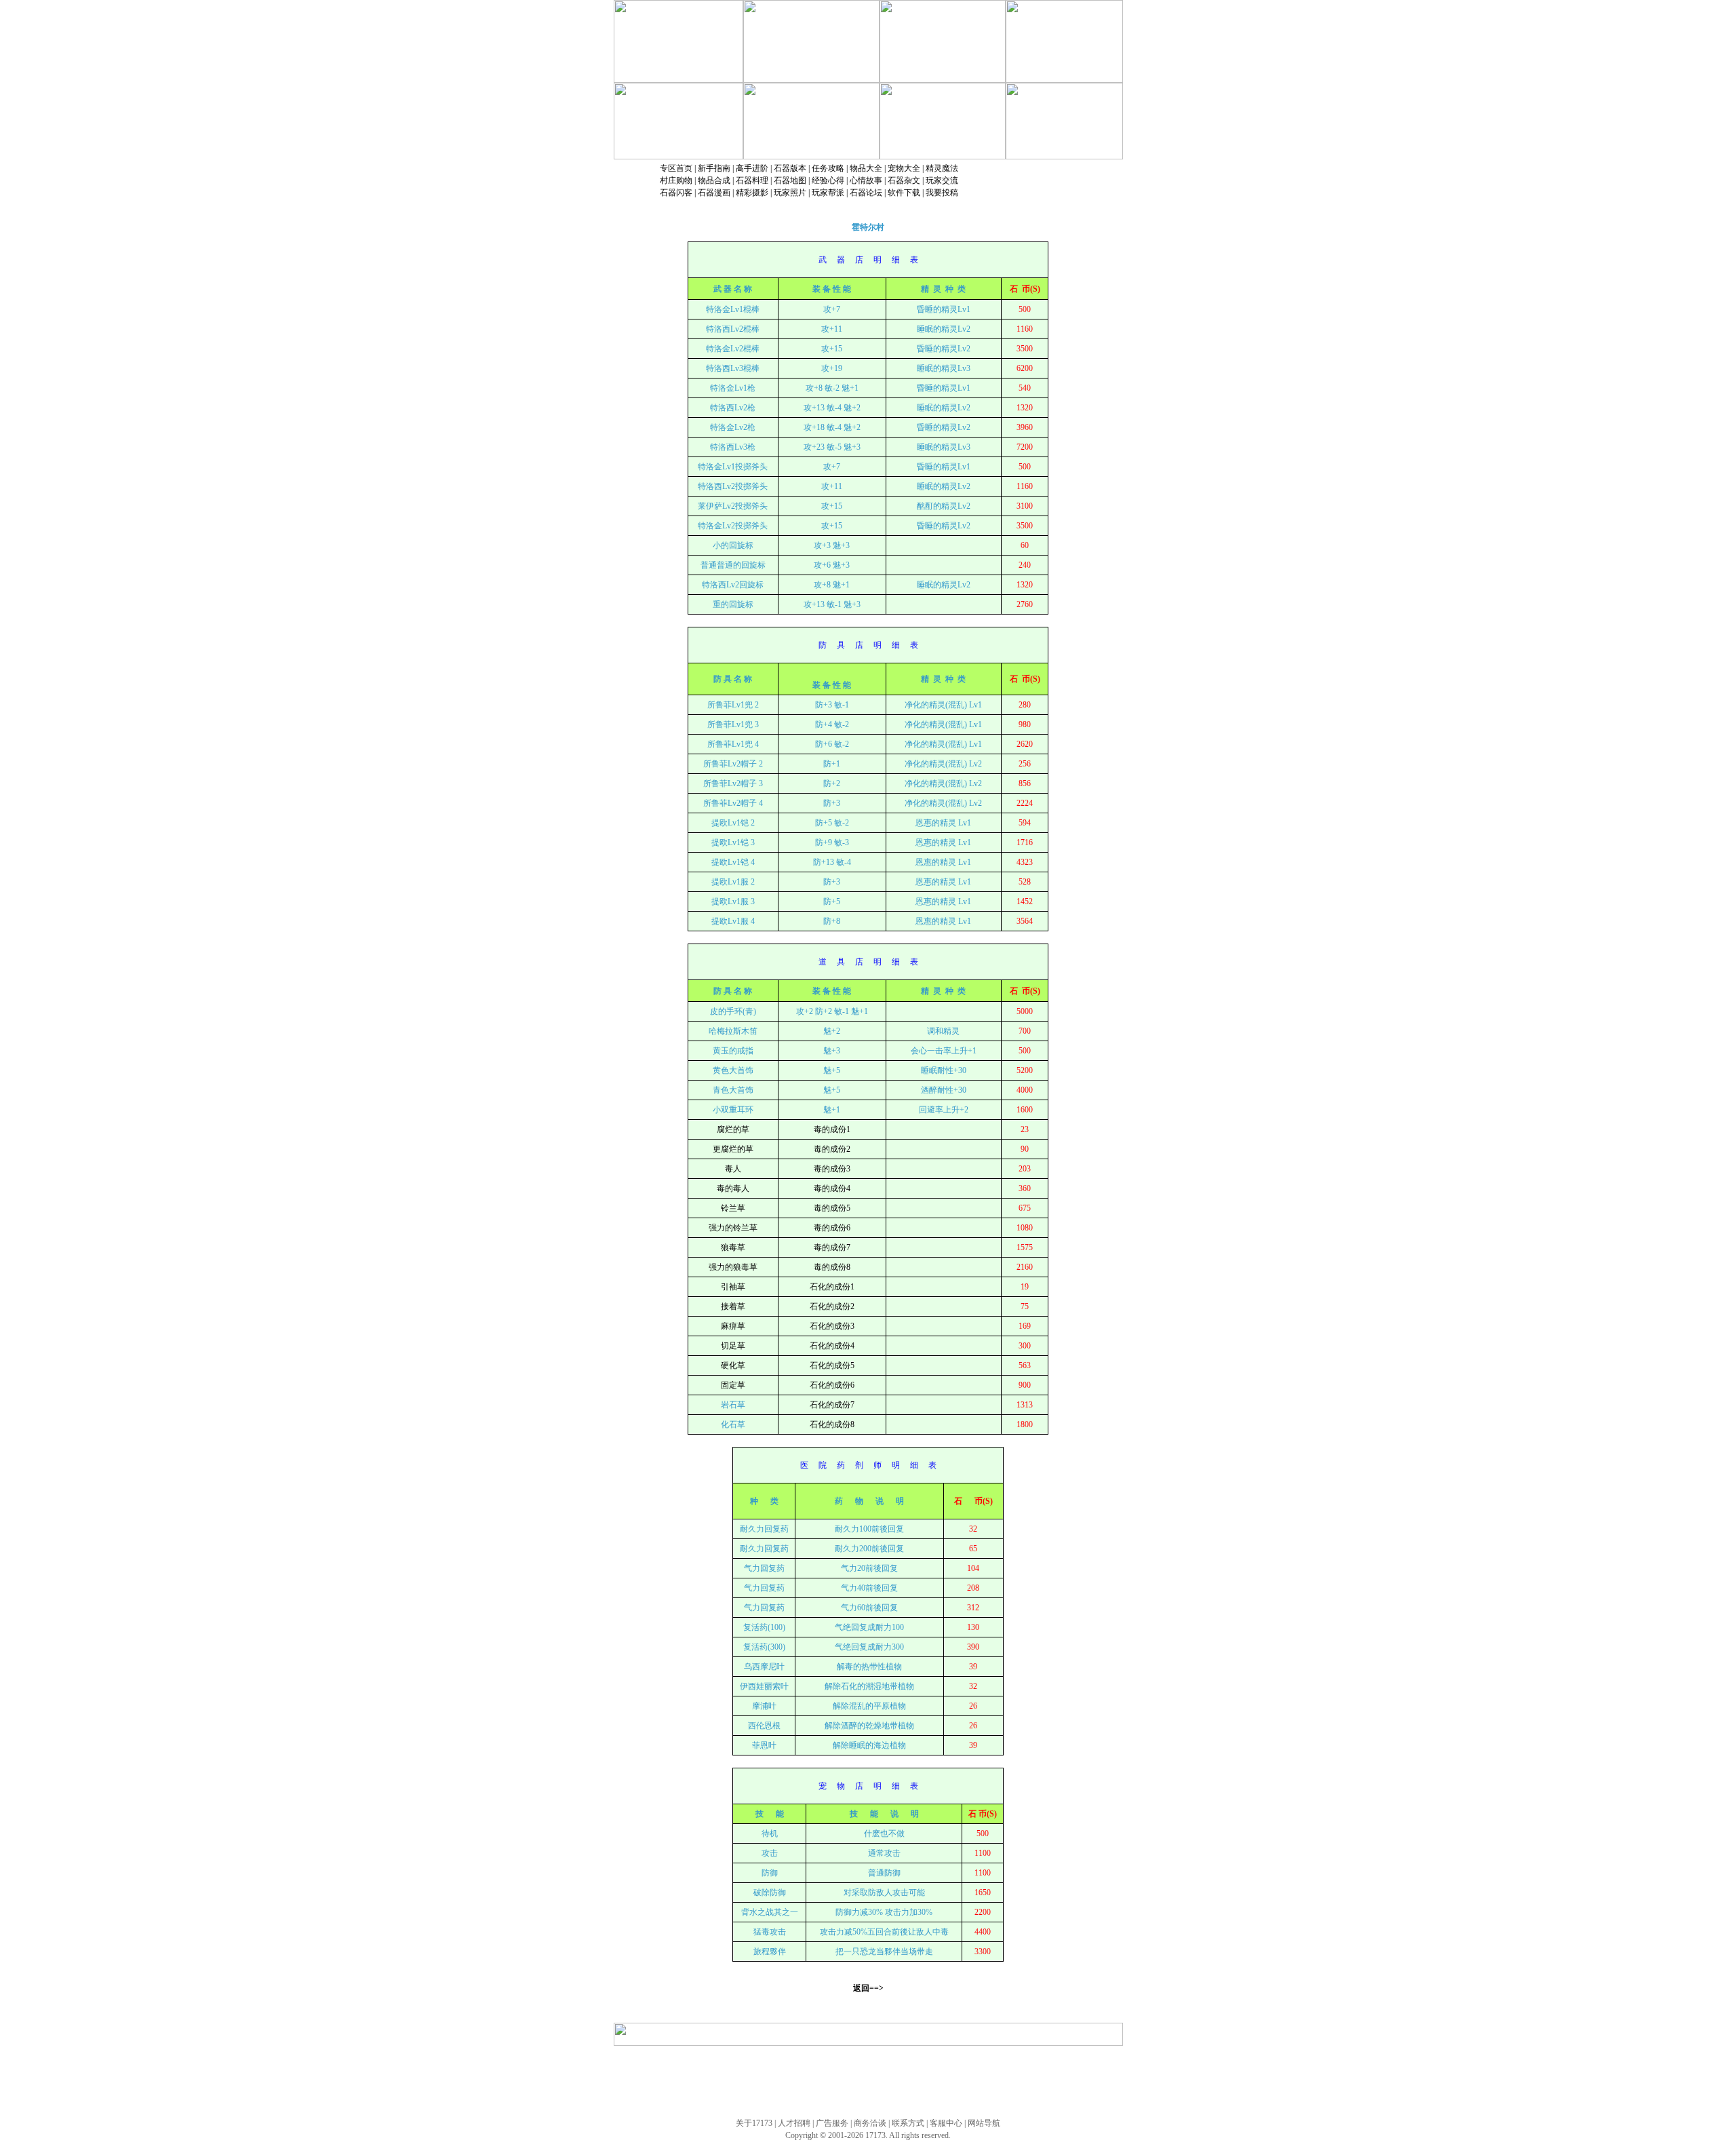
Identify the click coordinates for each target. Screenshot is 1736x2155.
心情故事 (866, 180)
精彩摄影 (752, 193)
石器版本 (790, 168)
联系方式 (908, 2123)
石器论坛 (866, 193)
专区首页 (676, 168)
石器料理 (752, 180)
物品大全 (866, 168)
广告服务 (832, 2123)
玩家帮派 (828, 193)
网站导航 (984, 2123)
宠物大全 (904, 168)
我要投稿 (942, 193)
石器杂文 (904, 180)
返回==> (868, 1988)
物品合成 (714, 180)
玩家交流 (942, 180)
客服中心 (946, 2123)
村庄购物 (676, 180)
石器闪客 (676, 193)
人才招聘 (794, 2123)
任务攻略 (828, 168)
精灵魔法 (942, 168)
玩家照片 (790, 193)
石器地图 (790, 180)
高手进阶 (752, 168)
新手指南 (714, 168)
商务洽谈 (870, 2123)
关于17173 (754, 2123)
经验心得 (828, 180)
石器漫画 (714, 193)
